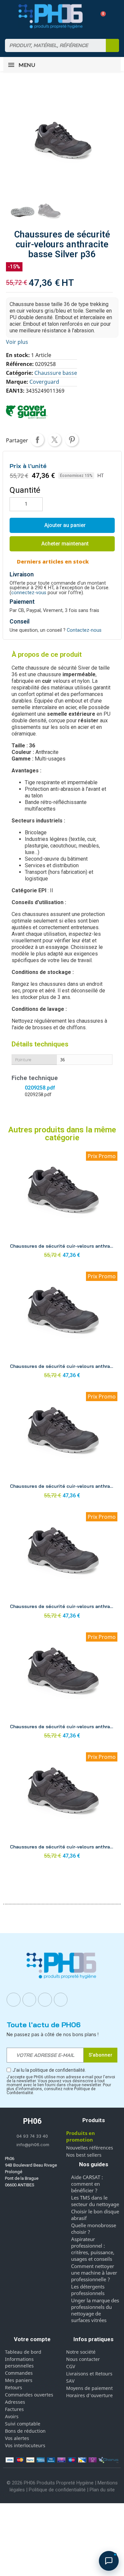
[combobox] (51, 45)
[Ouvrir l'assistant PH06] (109, 2561)
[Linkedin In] (45, 2000)
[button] (101, 16)
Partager (37, 440)
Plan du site (102, 2490)
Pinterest (72, 440)
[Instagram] (29, 2000)
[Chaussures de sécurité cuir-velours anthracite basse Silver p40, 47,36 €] (62, 1567)
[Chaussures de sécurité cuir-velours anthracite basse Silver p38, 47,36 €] (62, 1327)
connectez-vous (29, 593)
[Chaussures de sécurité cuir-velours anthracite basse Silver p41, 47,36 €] (62, 1688)
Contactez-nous (84, 630)
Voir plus (17, 342)
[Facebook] (14, 2000)
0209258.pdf (40, 1088)
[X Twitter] (61, 2000)
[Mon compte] (89, 16)
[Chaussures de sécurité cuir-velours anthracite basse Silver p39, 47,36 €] (62, 1447)
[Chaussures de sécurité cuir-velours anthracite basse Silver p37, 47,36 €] (62, 1207)
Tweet (55, 440)
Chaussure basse (56, 373)
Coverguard (44, 382)
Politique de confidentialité (57, 2490)
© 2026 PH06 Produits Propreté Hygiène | (52, 2483)
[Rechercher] (112, 45)
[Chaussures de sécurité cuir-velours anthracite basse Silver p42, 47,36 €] (62, 1807)
